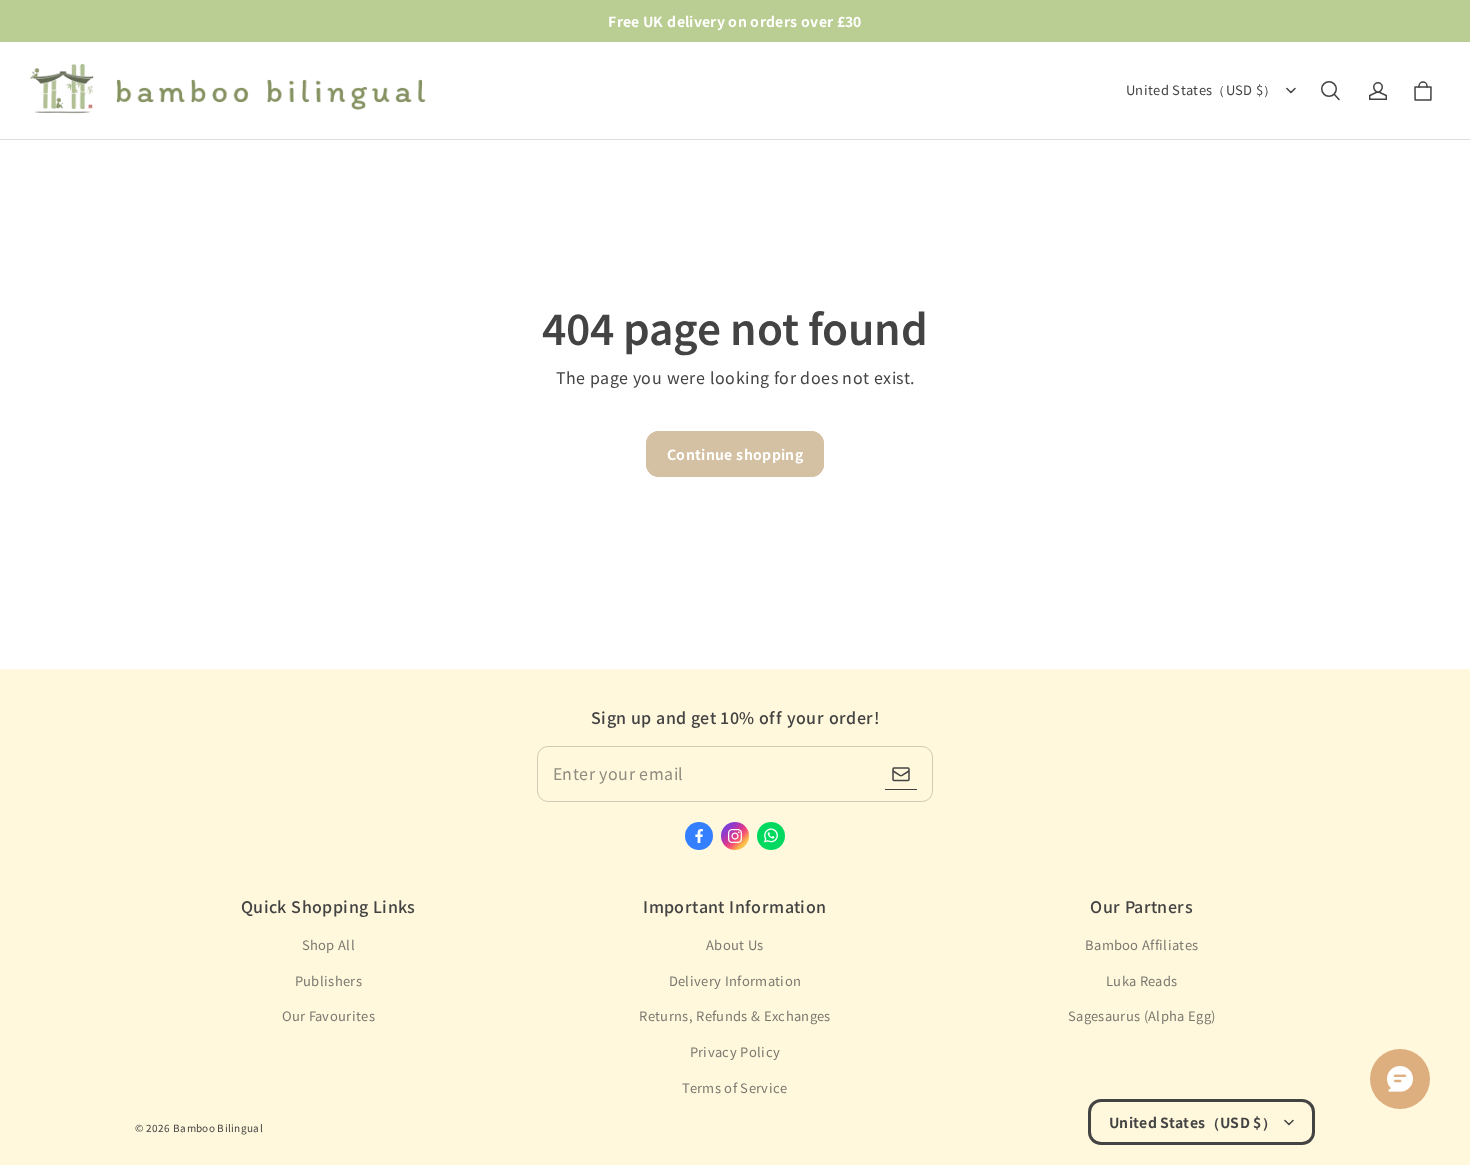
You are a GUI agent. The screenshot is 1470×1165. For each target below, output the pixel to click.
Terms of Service (734, 1087)
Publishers (328, 980)
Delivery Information (735, 980)
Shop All (329, 944)
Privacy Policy (735, 1051)
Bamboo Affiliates (1142, 944)
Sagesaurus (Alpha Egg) (1141, 1015)
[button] (1330, 91)
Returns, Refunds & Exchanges (734, 1015)
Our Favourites (329, 1015)
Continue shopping (735, 454)
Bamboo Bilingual (218, 1127)
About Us (735, 944)
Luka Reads (1141, 980)
